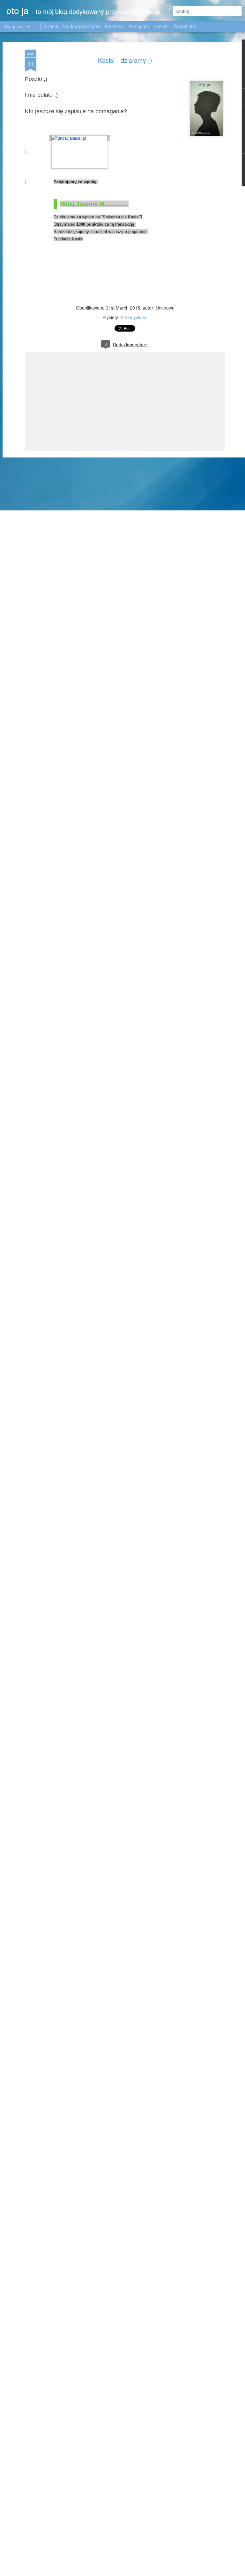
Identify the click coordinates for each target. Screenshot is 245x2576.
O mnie (51, 26)
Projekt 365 (185, 26)
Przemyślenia (134, 317)
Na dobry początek (82, 26)
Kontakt (161, 26)
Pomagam (139, 26)
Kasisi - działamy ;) (125, 60)
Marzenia (114, 26)
